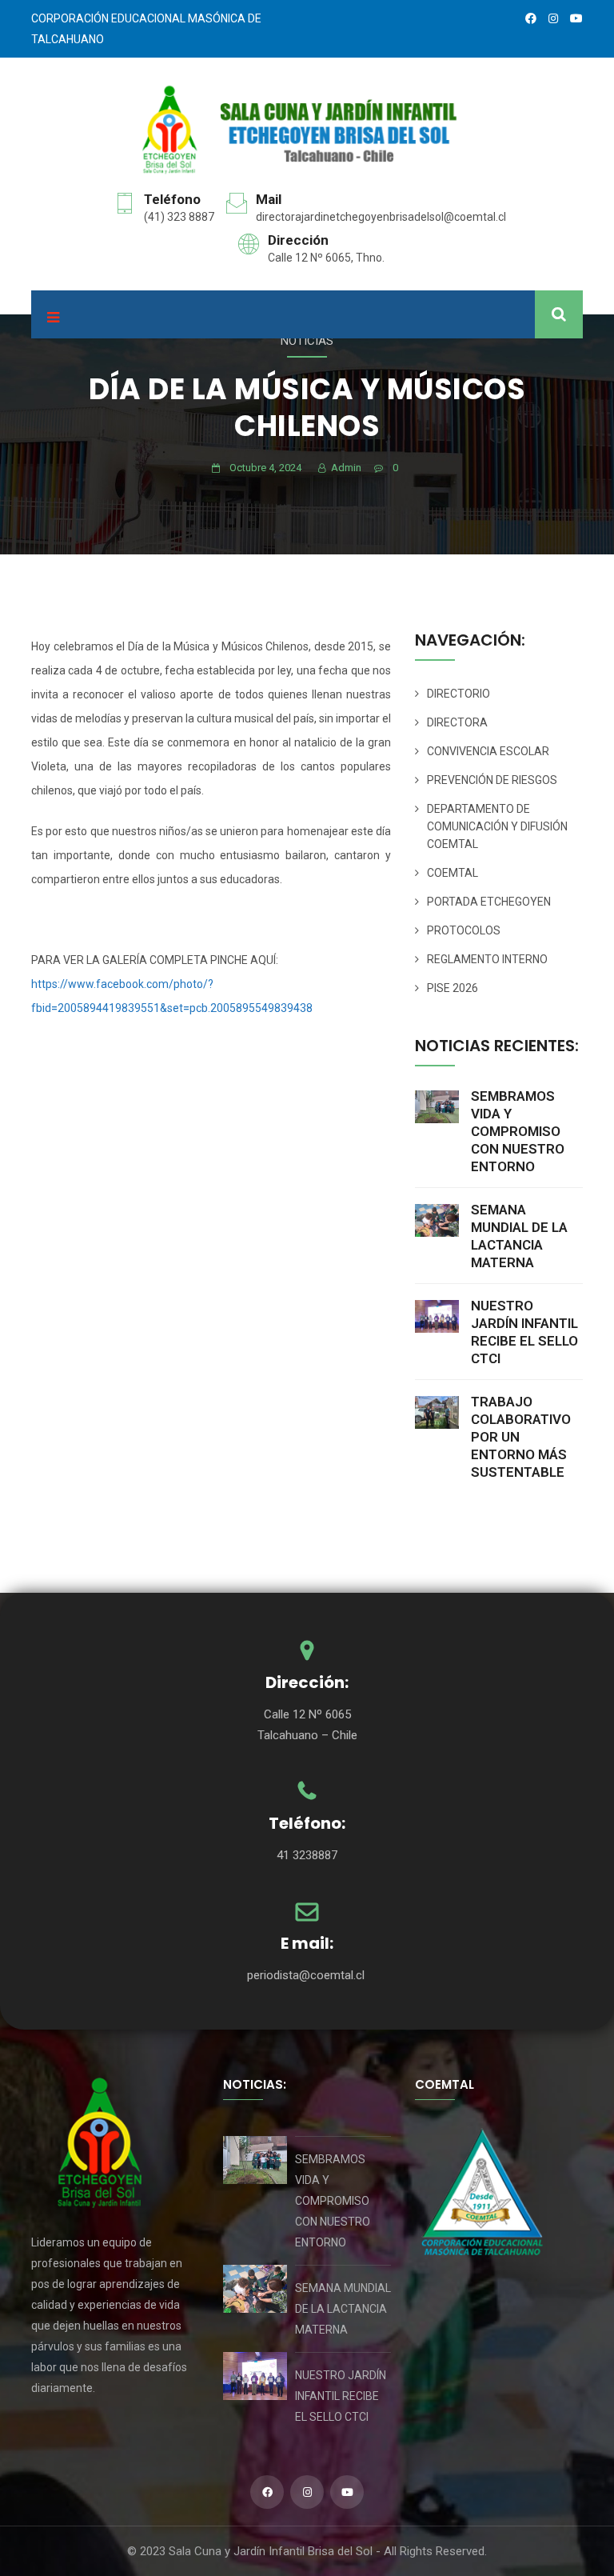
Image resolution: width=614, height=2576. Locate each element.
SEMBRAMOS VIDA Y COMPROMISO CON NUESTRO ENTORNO (518, 1131)
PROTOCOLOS (464, 930)
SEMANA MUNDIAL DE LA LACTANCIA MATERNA (519, 1236)
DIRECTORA (457, 722)
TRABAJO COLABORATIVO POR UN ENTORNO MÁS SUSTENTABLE (521, 1437)
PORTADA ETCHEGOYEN (489, 902)
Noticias (307, 341)
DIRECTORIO (459, 694)
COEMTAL (453, 873)
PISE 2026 (453, 988)
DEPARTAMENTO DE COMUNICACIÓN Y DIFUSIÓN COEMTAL (497, 826)
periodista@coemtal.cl (307, 1975)
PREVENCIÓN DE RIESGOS (492, 780)
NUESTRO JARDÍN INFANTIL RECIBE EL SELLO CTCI (524, 1332)
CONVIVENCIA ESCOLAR (488, 751)
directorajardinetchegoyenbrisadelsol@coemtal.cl (381, 217)
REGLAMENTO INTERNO (487, 959)
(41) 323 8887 (179, 217)
